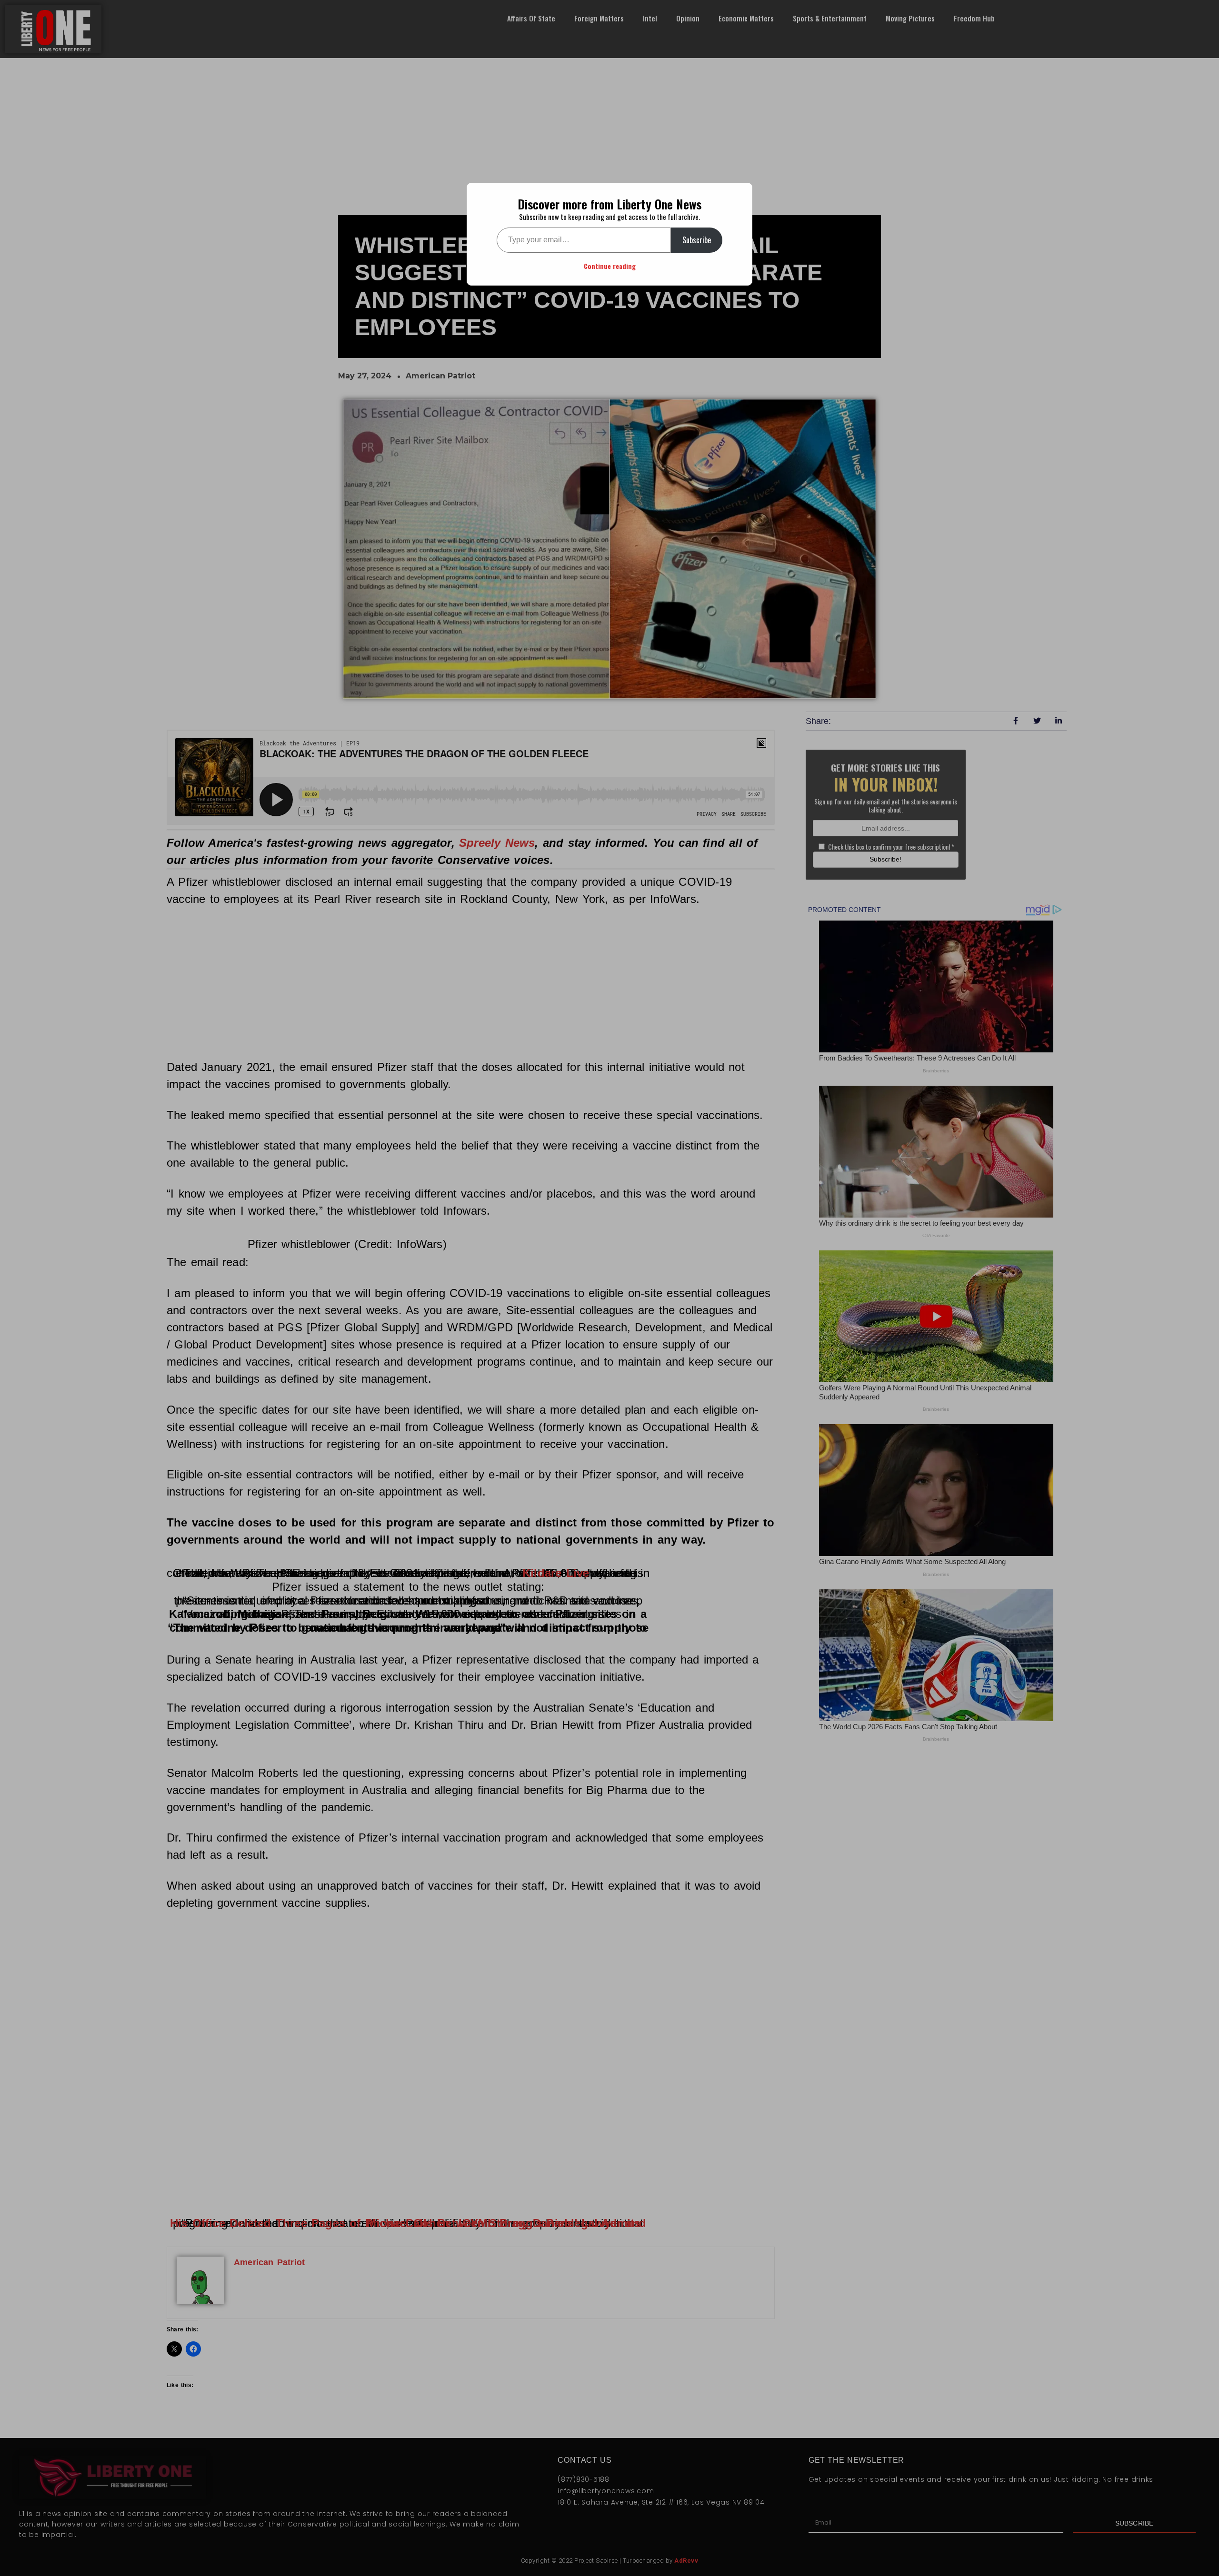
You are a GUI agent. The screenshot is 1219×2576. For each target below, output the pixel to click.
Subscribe (697, 240)
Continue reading (610, 266)
